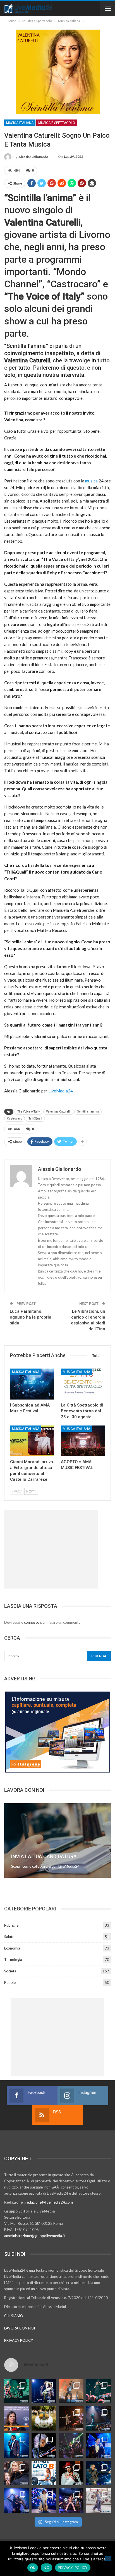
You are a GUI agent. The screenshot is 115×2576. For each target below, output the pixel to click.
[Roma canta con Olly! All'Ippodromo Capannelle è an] (71, 2391)
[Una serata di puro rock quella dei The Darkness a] (44, 2391)
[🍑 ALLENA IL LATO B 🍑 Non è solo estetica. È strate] (44, 2473)
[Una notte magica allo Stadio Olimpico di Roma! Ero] (99, 2391)
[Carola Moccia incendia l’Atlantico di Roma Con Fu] (16, 2500)
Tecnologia (13, 1960)
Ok (33, 2568)
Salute (9, 1937)
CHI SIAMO (14, 2316)
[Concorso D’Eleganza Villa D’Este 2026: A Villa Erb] (44, 2418)
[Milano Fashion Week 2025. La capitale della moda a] (99, 2500)
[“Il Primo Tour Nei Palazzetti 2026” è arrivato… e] (99, 2418)
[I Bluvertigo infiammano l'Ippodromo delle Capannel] (16, 2391)
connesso (32, 1622)
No (46, 2568)
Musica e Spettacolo (57, 123)
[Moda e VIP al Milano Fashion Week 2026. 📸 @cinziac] (71, 2473)
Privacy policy (73, 2568)
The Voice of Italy (28, 1112)
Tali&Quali (35, 1119)
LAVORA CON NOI (20, 2328)
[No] (108, 2558)
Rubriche (11, 1925)
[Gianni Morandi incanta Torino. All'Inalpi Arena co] (16, 2446)
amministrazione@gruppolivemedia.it (35, 2236)
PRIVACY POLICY (19, 2340)
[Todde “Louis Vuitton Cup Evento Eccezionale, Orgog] (16, 2418)
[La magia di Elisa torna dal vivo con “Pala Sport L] (71, 2418)
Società (10, 1971)
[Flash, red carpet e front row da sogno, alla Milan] (16, 2473)
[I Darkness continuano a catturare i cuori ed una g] (71, 2500)
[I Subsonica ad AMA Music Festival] (32, 1384)
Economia (12, 1948)
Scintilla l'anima (88, 1112)
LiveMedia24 (61, 1091)
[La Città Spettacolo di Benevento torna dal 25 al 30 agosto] (83, 1384)
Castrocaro (15, 1119)
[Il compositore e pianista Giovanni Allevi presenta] (44, 2446)
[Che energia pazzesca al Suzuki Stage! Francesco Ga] (99, 2446)
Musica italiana (20, 123)
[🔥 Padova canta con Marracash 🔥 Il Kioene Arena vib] (99, 2473)
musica (91, 481)
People (10, 1982)
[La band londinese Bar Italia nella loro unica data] (71, 2446)
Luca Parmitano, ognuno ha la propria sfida (31, 1317)
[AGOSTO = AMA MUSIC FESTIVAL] (83, 1441)
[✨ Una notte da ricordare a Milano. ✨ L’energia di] (44, 2500)
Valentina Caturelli (58, 1112)
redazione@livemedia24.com (49, 2202)
